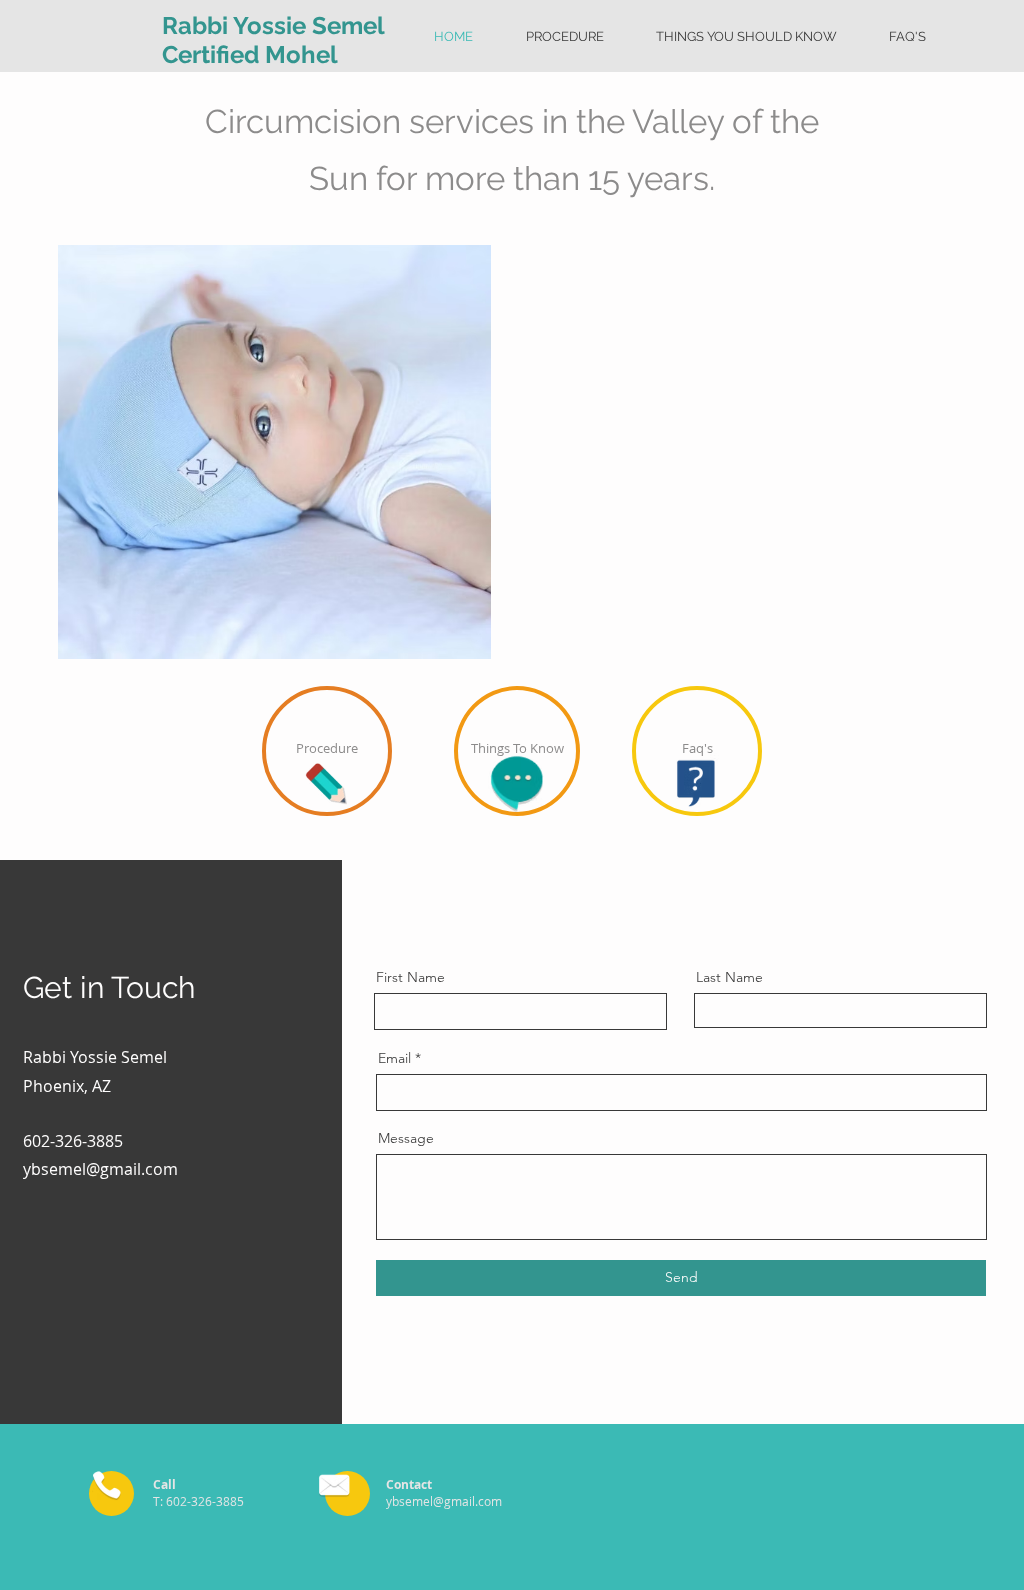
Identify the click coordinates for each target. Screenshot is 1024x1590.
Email (394, 1058)
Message (406, 1138)
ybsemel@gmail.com (100, 1169)
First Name (410, 977)
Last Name (729, 977)
